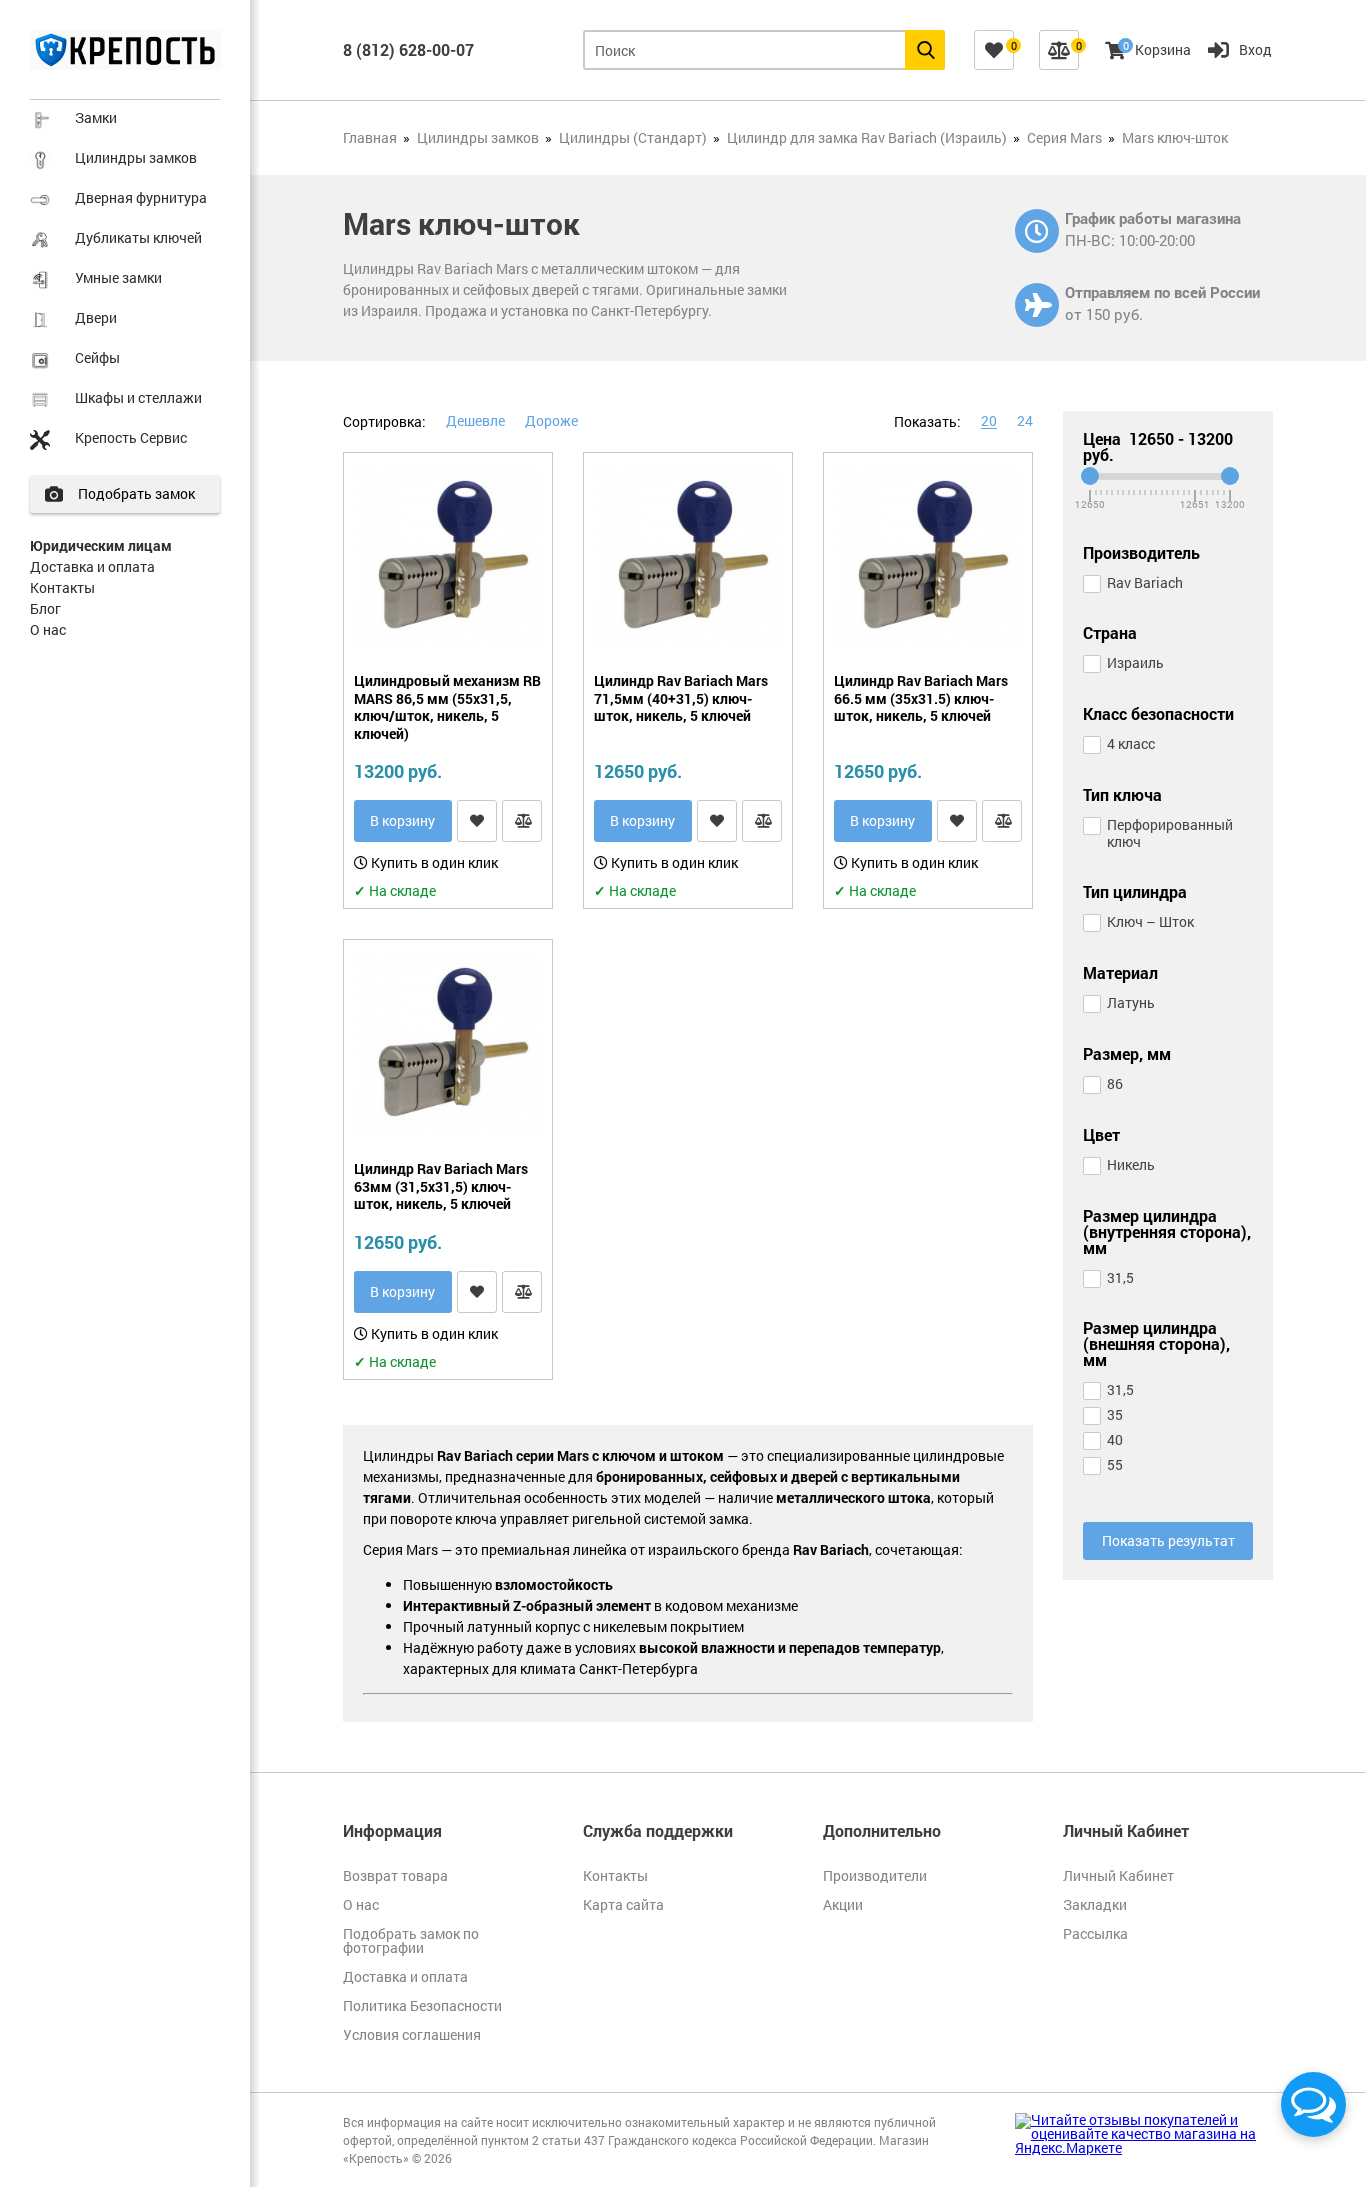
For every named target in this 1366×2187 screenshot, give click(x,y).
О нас (48, 629)
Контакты (62, 587)
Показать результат (1168, 1540)
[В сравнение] (522, 821)
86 (1115, 1083)
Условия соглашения (412, 2034)
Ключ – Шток (1150, 921)
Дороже (551, 420)
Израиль (1135, 662)
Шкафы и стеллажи (138, 397)
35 (1115, 1414)
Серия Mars (1064, 137)
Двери (96, 317)
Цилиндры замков (136, 157)
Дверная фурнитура (141, 197)
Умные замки (118, 277)
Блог (45, 608)
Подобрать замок (136, 493)
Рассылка (1095, 1933)
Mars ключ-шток (1175, 137)
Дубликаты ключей (138, 237)
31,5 (1120, 1277)
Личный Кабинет (1118, 1875)
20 (989, 420)
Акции (843, 1904)
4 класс (1131, 743)
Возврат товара (395, 1875)
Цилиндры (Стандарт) (633, 137)
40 (1115, 1439)
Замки (96, 117)
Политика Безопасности (422, 2005)
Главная (370, 137)
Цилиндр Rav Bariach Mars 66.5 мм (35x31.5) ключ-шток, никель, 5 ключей (921, 698)
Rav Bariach (1145, 582)
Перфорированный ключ (1170, 833)
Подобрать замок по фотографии (411, 1940)
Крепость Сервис (131, 437)
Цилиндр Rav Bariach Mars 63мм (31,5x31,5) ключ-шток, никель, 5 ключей (441, 1186)
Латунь (1131, 1002)
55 (1115, 1464)
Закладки (1095, 1904)
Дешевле (475, 420)
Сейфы (97, 357)
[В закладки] (477, 821)
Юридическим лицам (101, 545)
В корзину (402, 820)
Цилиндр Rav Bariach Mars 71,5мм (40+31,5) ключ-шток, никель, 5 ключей (681, 698)
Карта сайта (623, 1904)
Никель (1131, 1164)
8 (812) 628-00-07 (408, 49)
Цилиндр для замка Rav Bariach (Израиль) (867, 137)
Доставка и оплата (92, 566)
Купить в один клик (433, 862)
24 (1025, 420)
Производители (875, 1875)
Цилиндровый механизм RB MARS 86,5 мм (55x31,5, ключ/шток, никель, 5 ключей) (447, 707)
